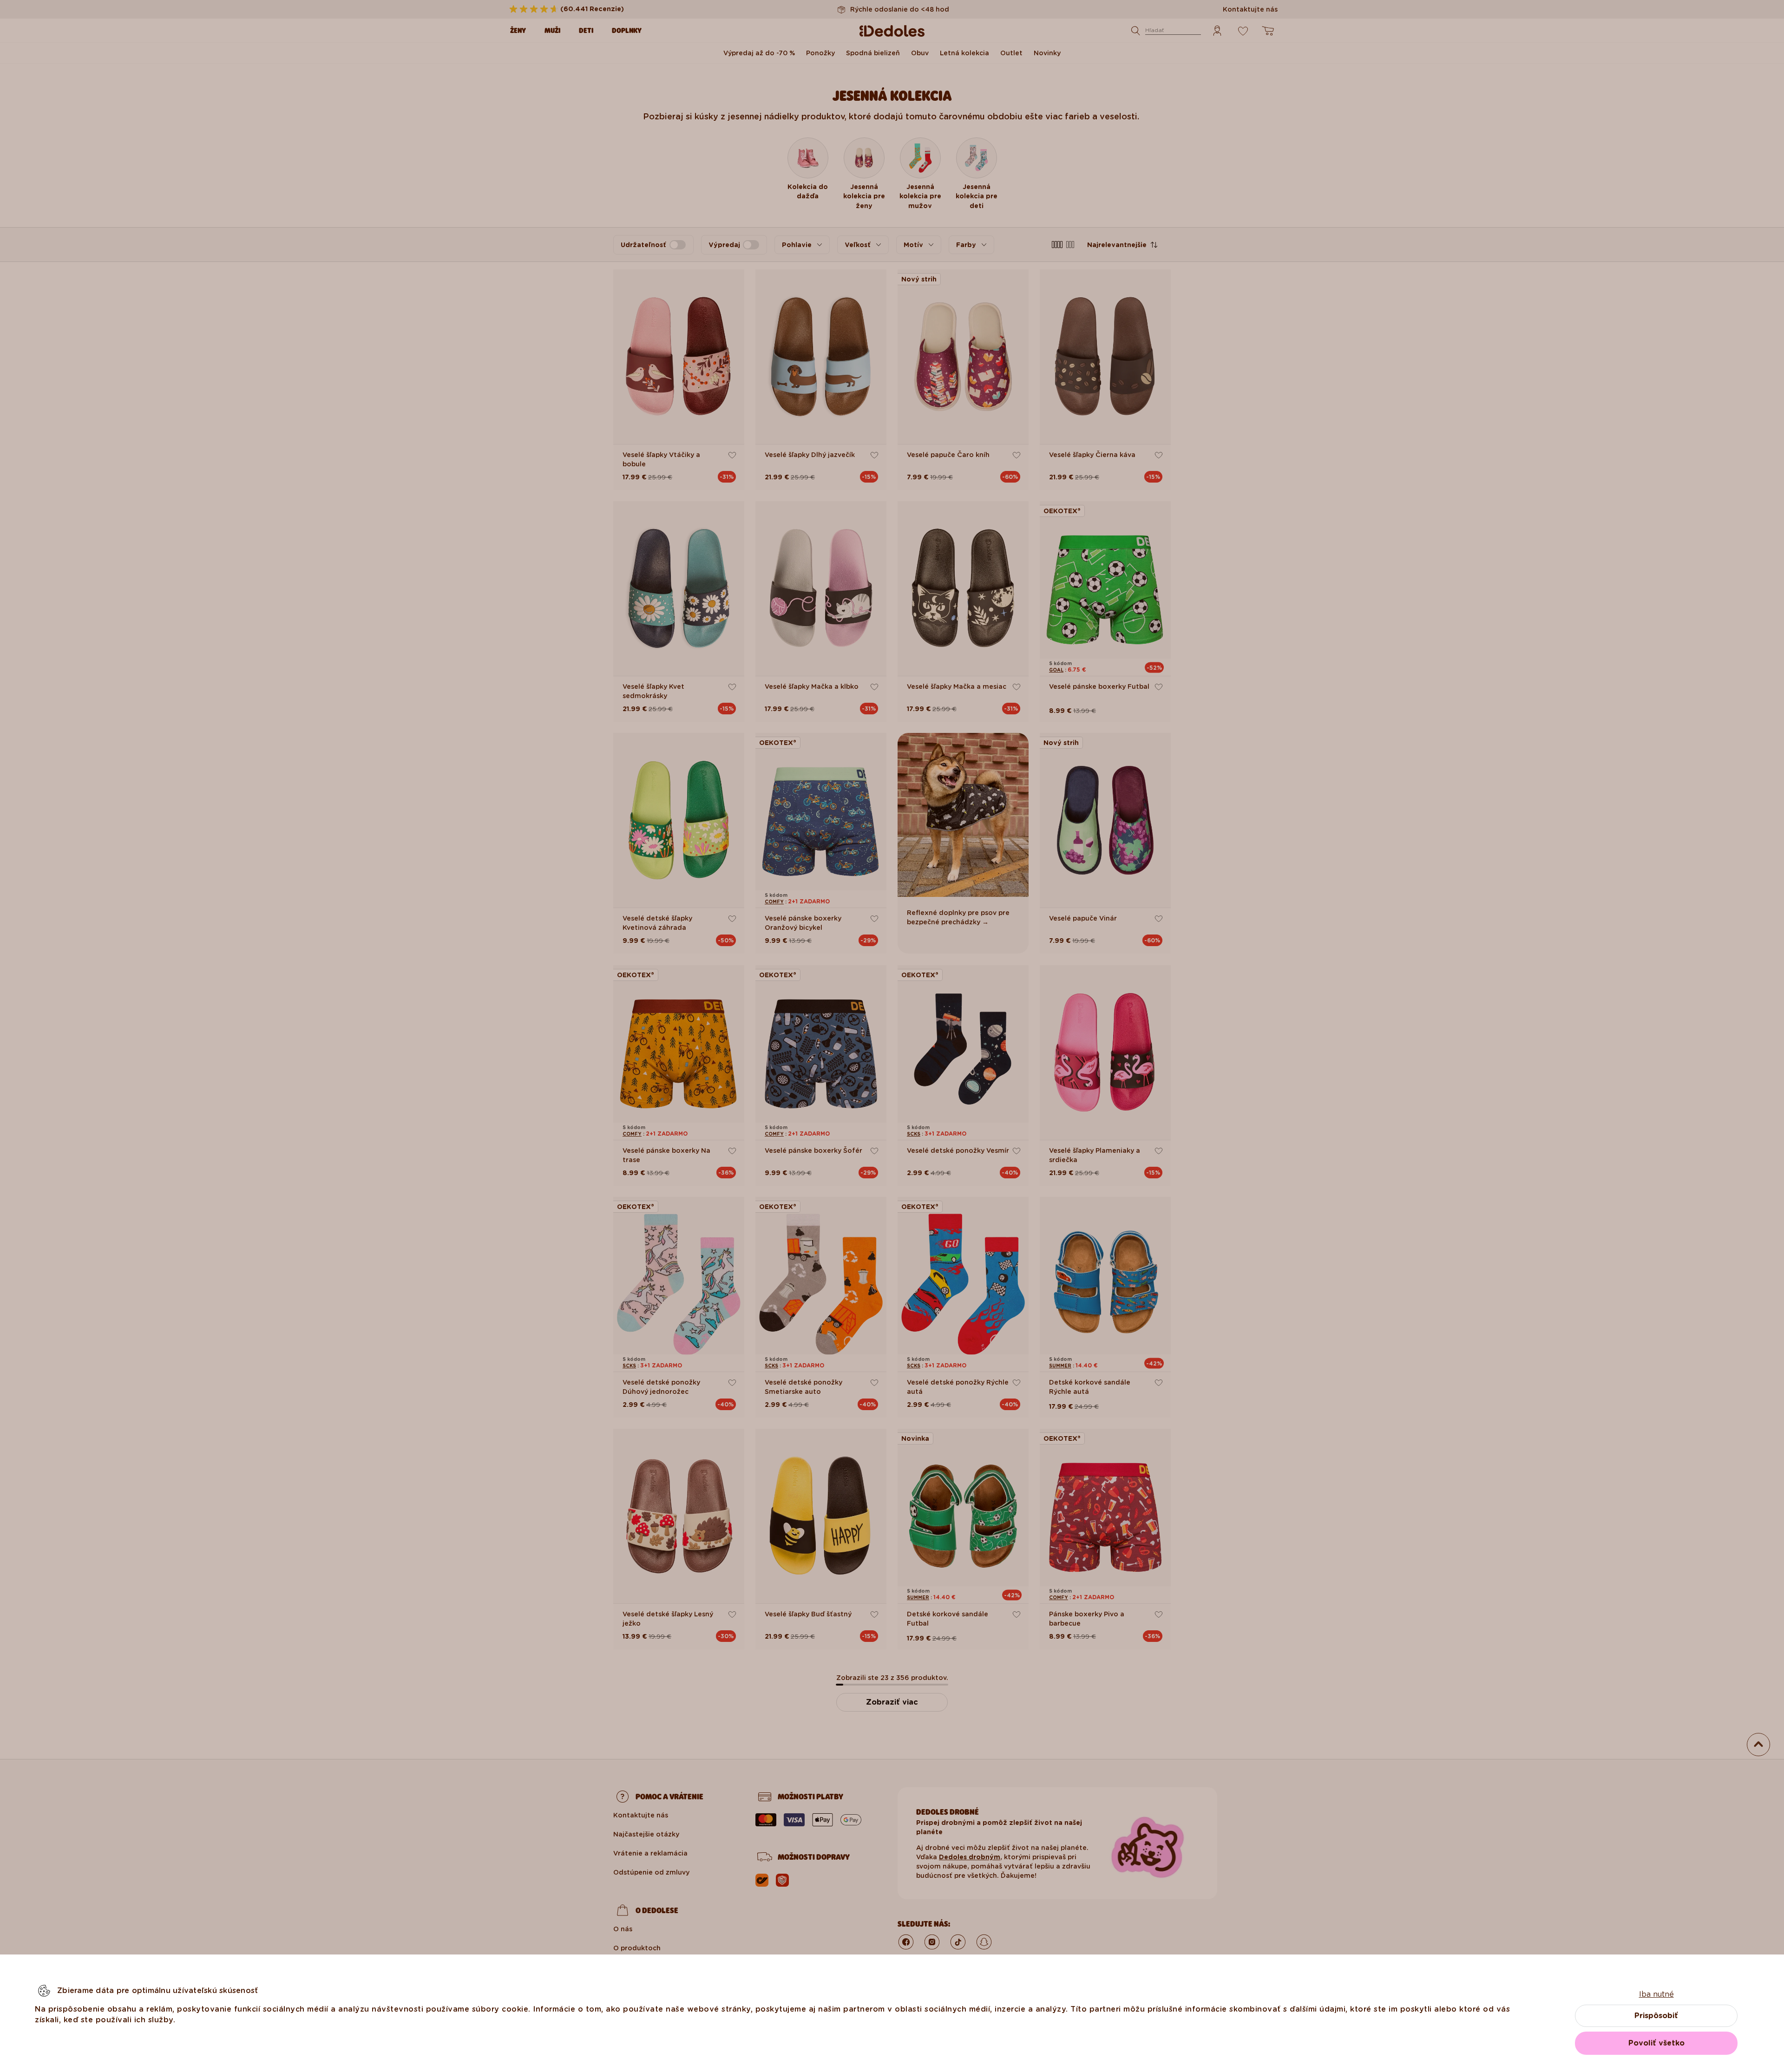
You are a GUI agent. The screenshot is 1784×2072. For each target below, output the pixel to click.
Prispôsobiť (1656, 2016)
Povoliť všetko (1656, 2043)
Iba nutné (1656, 1994)
